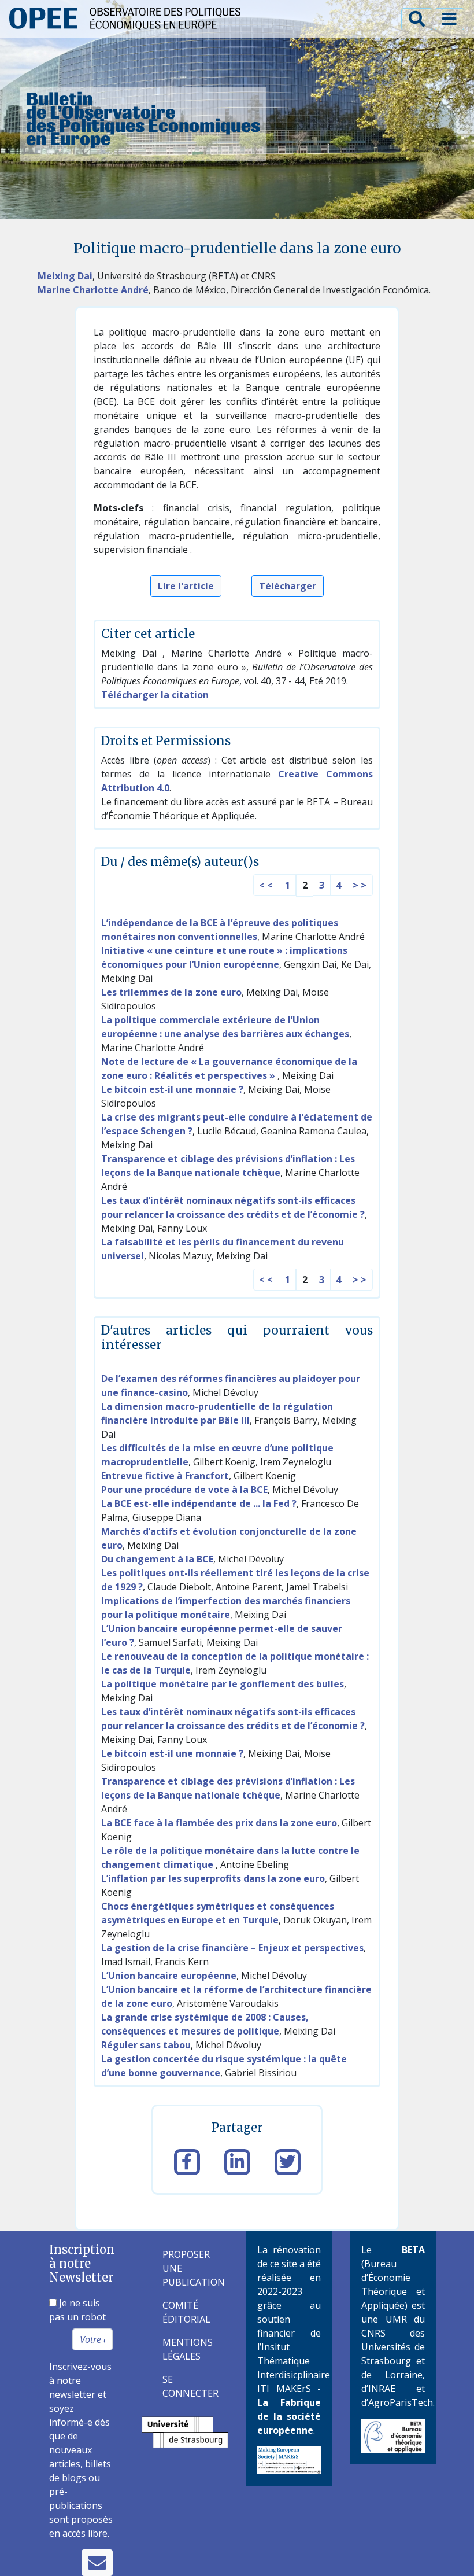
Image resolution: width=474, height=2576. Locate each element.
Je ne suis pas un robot (77, 2310)
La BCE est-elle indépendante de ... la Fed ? (199, 1503)
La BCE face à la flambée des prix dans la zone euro (219, 1823)
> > (360, 885)
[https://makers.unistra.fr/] (289, 2460)
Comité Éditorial (186, 2312)
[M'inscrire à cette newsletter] (97, 2563)
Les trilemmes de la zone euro (171, 992)
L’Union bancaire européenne (169, 1976)
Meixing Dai (65, 276)
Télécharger (288, 586)
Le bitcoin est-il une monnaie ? (172, 1089)
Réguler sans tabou (146, 2045)
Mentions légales (188, 2349)
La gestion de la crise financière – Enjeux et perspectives (232, 1948)
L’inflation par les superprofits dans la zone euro (213, 1878)
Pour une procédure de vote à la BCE (184, 1490)
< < (266, 885)
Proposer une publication (190, 2268)
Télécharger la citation (155, 695)
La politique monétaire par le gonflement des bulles (223, 1684)
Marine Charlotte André (93, 290)
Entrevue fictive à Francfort (165, 1476)
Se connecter (190, 2386)
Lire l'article (186, 586)
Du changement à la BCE (157, 1559)
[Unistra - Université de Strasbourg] (185, 2431)
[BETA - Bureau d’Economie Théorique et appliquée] (393, 2435)
